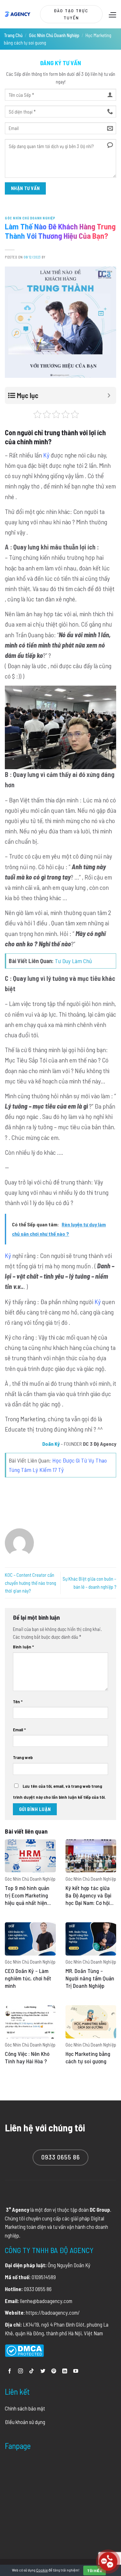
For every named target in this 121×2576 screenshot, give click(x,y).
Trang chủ (13, 35)
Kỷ (46, 455)
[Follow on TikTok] (31, 2371)
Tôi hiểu (95, 2571)
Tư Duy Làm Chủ (73, 961)
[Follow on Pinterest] (54, 2371)
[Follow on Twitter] (43, 2371)
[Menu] (112, 15)
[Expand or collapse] (109, 395)
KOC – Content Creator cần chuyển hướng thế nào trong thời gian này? (30, 1583)
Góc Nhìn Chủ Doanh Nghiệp (54, 35)
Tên (18, 1701)
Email (19, 1730)
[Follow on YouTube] (76, 2371)
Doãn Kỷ (51, 1444)
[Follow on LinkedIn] (65, 2371)
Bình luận (23, 1647)
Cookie (42, 2570)
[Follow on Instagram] (20, 2371)
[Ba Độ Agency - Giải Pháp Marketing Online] (18, 14)
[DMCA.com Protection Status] (24, 2350)
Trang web (23, 1757)
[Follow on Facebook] (10, 2371)
